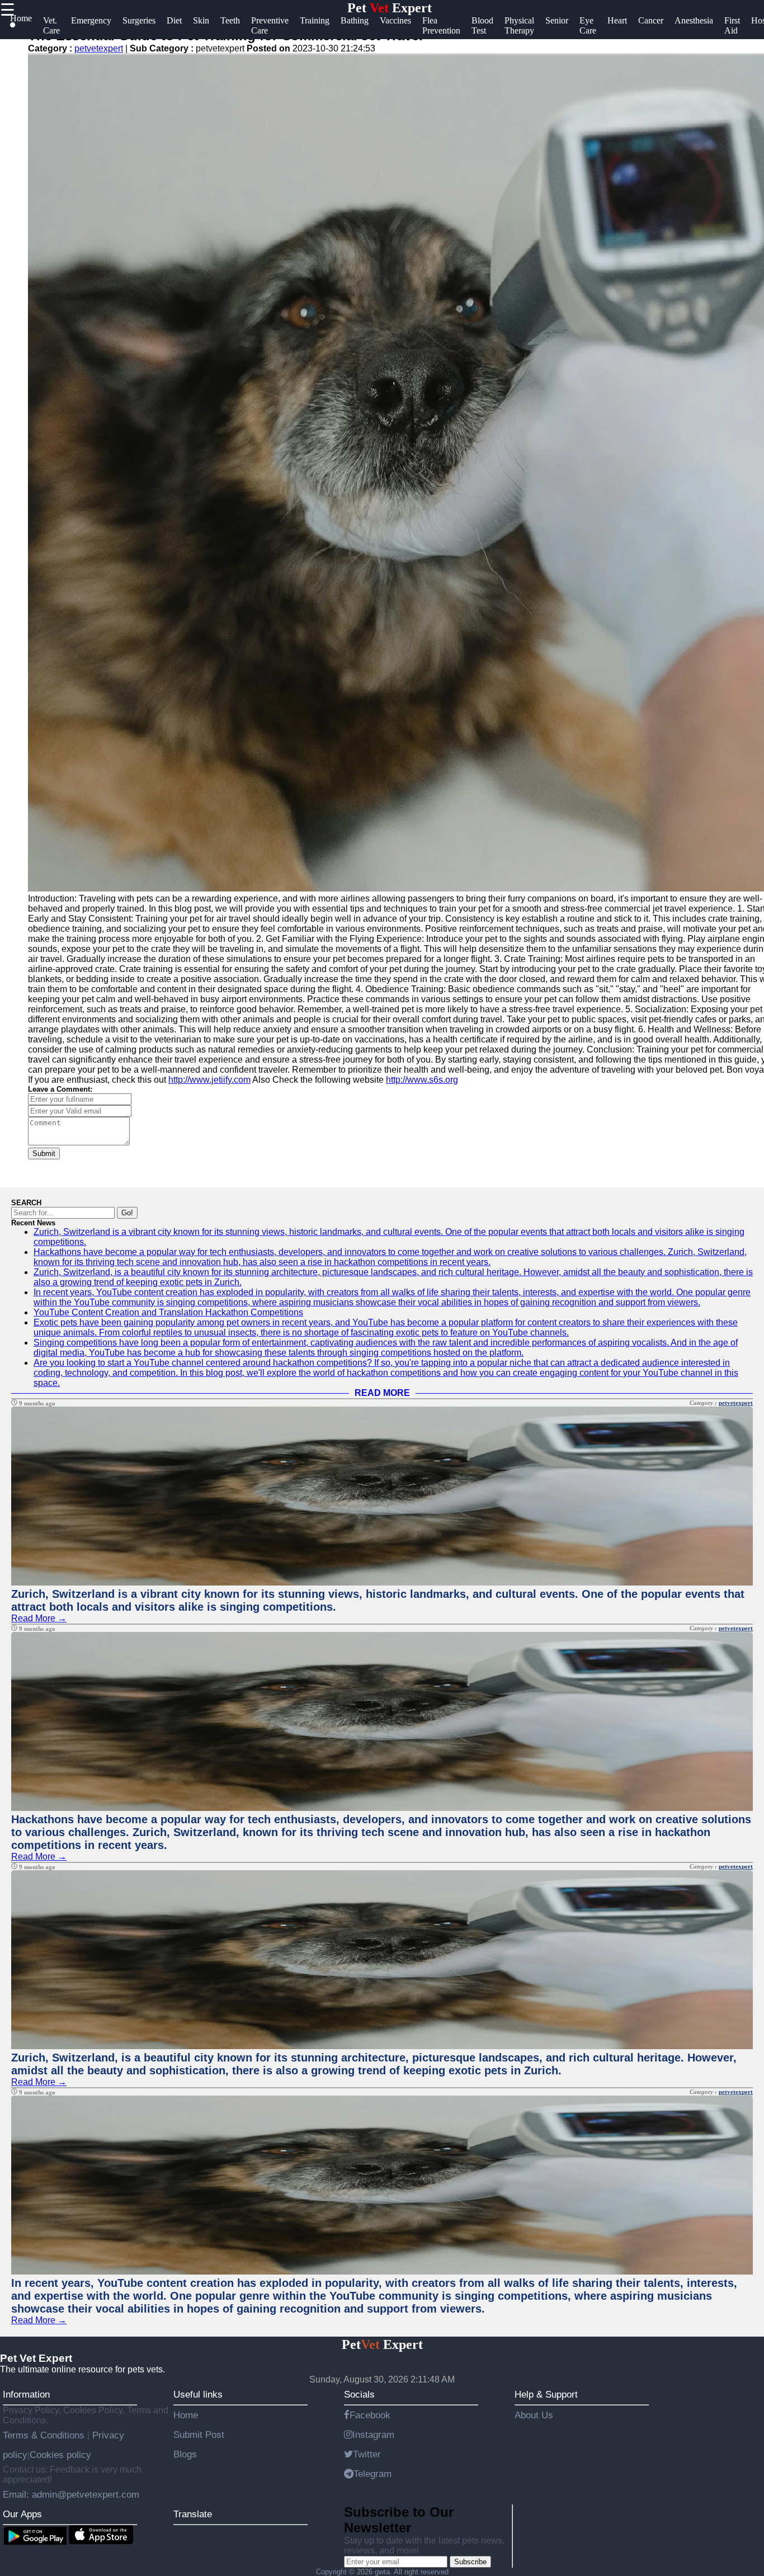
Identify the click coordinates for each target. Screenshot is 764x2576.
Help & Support (546, 2394)
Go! (127, 1213)
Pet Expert (390, 8)
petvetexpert (99, 48)
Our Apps (22, 2514)
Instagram (373, 2435)
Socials (359, 2394)
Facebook (370, 2415)
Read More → (39, 1618)
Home (186, 2415)
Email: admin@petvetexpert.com (71, 2494)
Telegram (372, 2474)
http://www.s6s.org (422, 1080)
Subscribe (470, 2562)
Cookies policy (60, 2455)
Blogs (185, 2454)
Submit (44, 1153)
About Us (534, 2415)
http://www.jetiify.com (209, 1080)
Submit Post (199, 2435)
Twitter (367, 2454)
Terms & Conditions (45, 2435)
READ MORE (382, 1393)
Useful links (198, 2394)
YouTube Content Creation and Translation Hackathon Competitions (168, 1312)
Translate (193, 2514)
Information (26, 2394)
